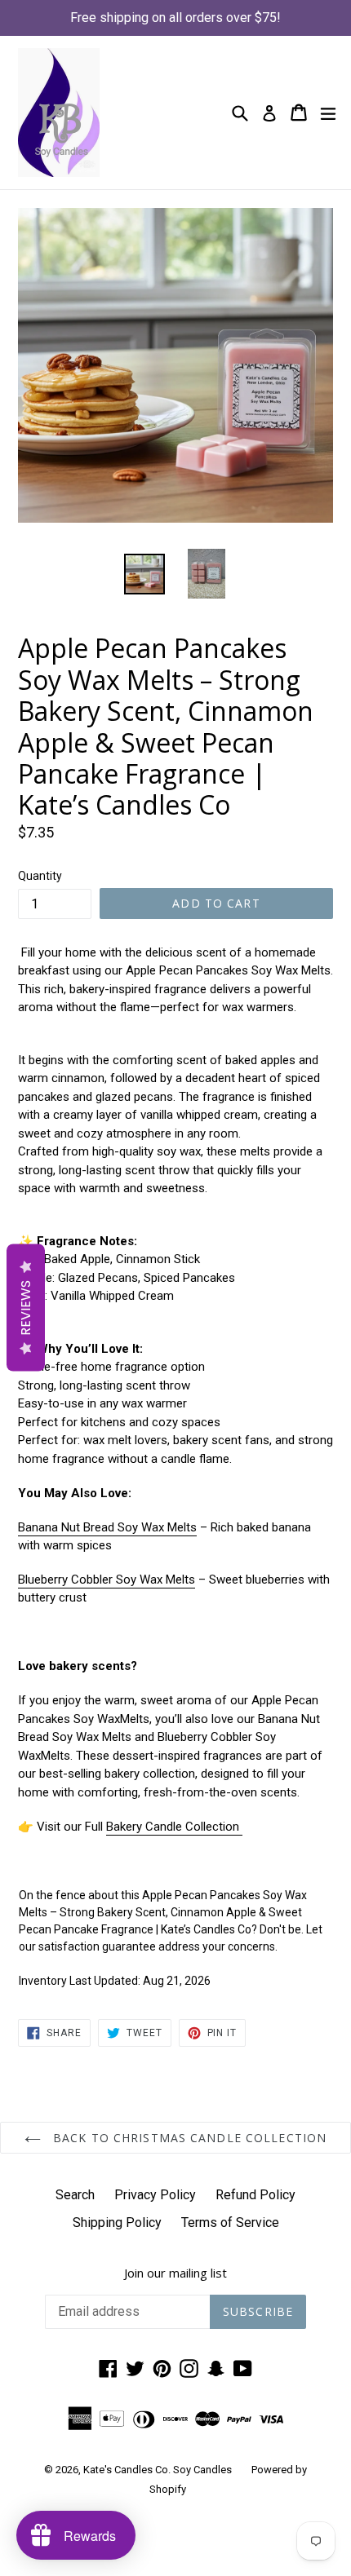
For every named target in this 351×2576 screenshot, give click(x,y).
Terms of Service (230, 2223)
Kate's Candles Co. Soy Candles (158, 2470)
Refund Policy (255, 2195)
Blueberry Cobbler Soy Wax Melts (107, 1580)
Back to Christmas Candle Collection (188, 2138)
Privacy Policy (155, 2195)
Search (75, 2195)
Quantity (40, 876)
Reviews (26, 1307)
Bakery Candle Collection (174, 1827)
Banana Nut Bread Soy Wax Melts (107, 1527)
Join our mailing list (175, 2273)
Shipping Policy (117, 2223)
